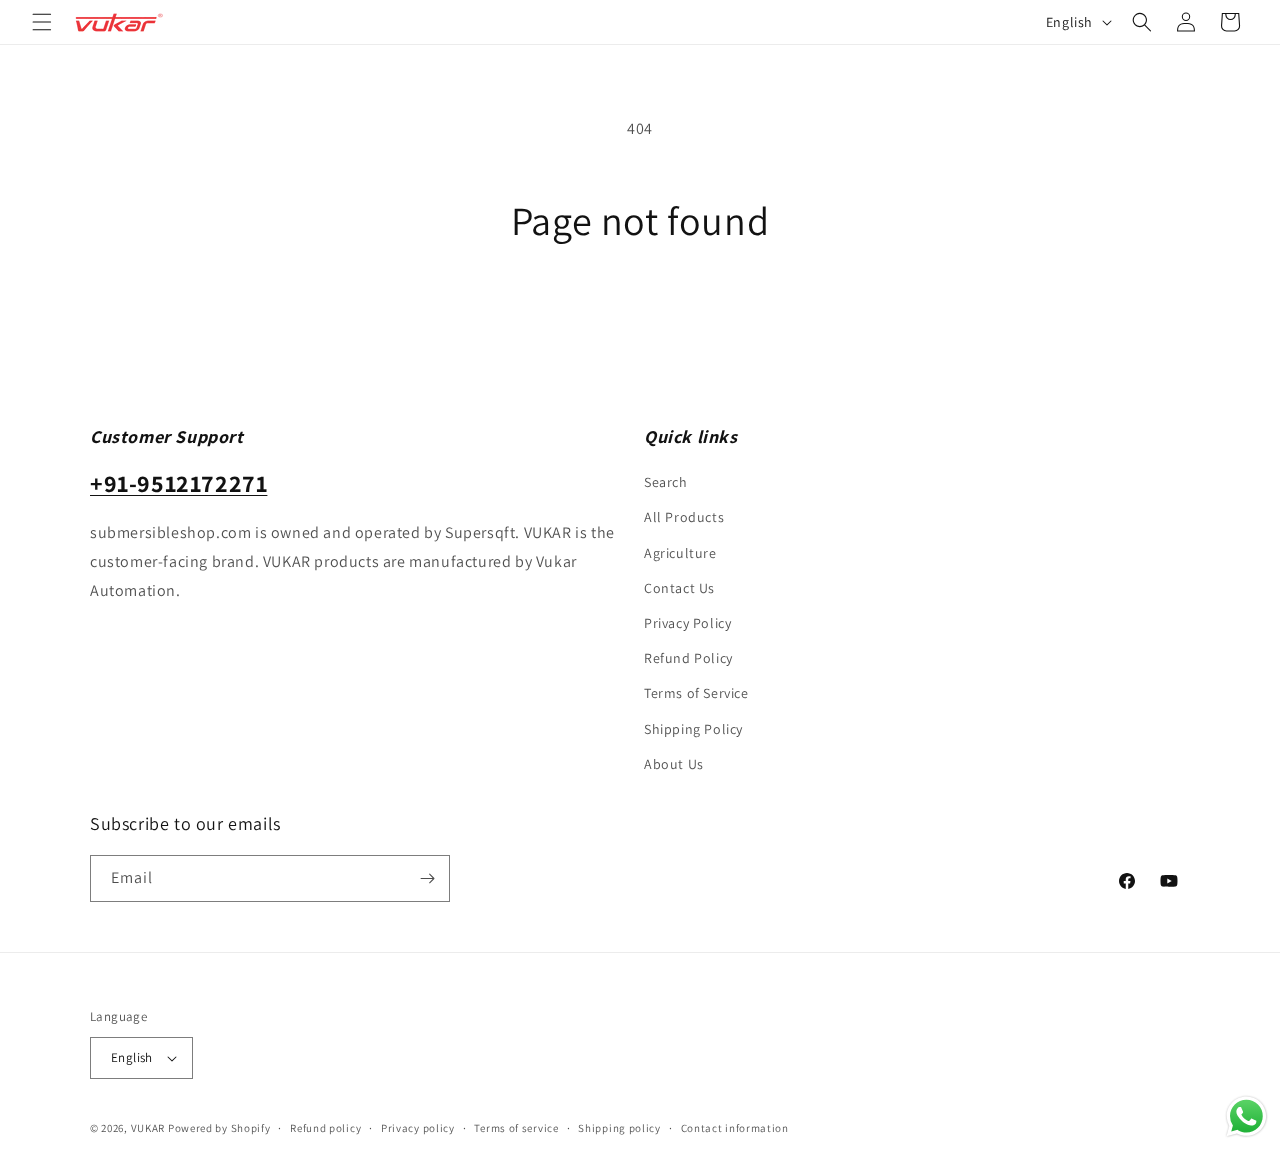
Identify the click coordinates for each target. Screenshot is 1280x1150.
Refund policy (325, 1128)
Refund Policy (688, 658)
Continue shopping (640, 318)
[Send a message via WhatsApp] (1246, 1116)
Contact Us (679, 588)
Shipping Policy (693, 729)
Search (666, 482)
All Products (684, 517)
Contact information (735, 1128)
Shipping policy (619, 1128)
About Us (674, 764)
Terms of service (516, 1128)
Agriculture (680, 553)
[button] (42, 22)
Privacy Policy (687, 623)
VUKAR (148, 1128)
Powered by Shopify (219, 1128)
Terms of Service (696, 693)
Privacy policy (418, 1128)
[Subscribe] (427, 878)
